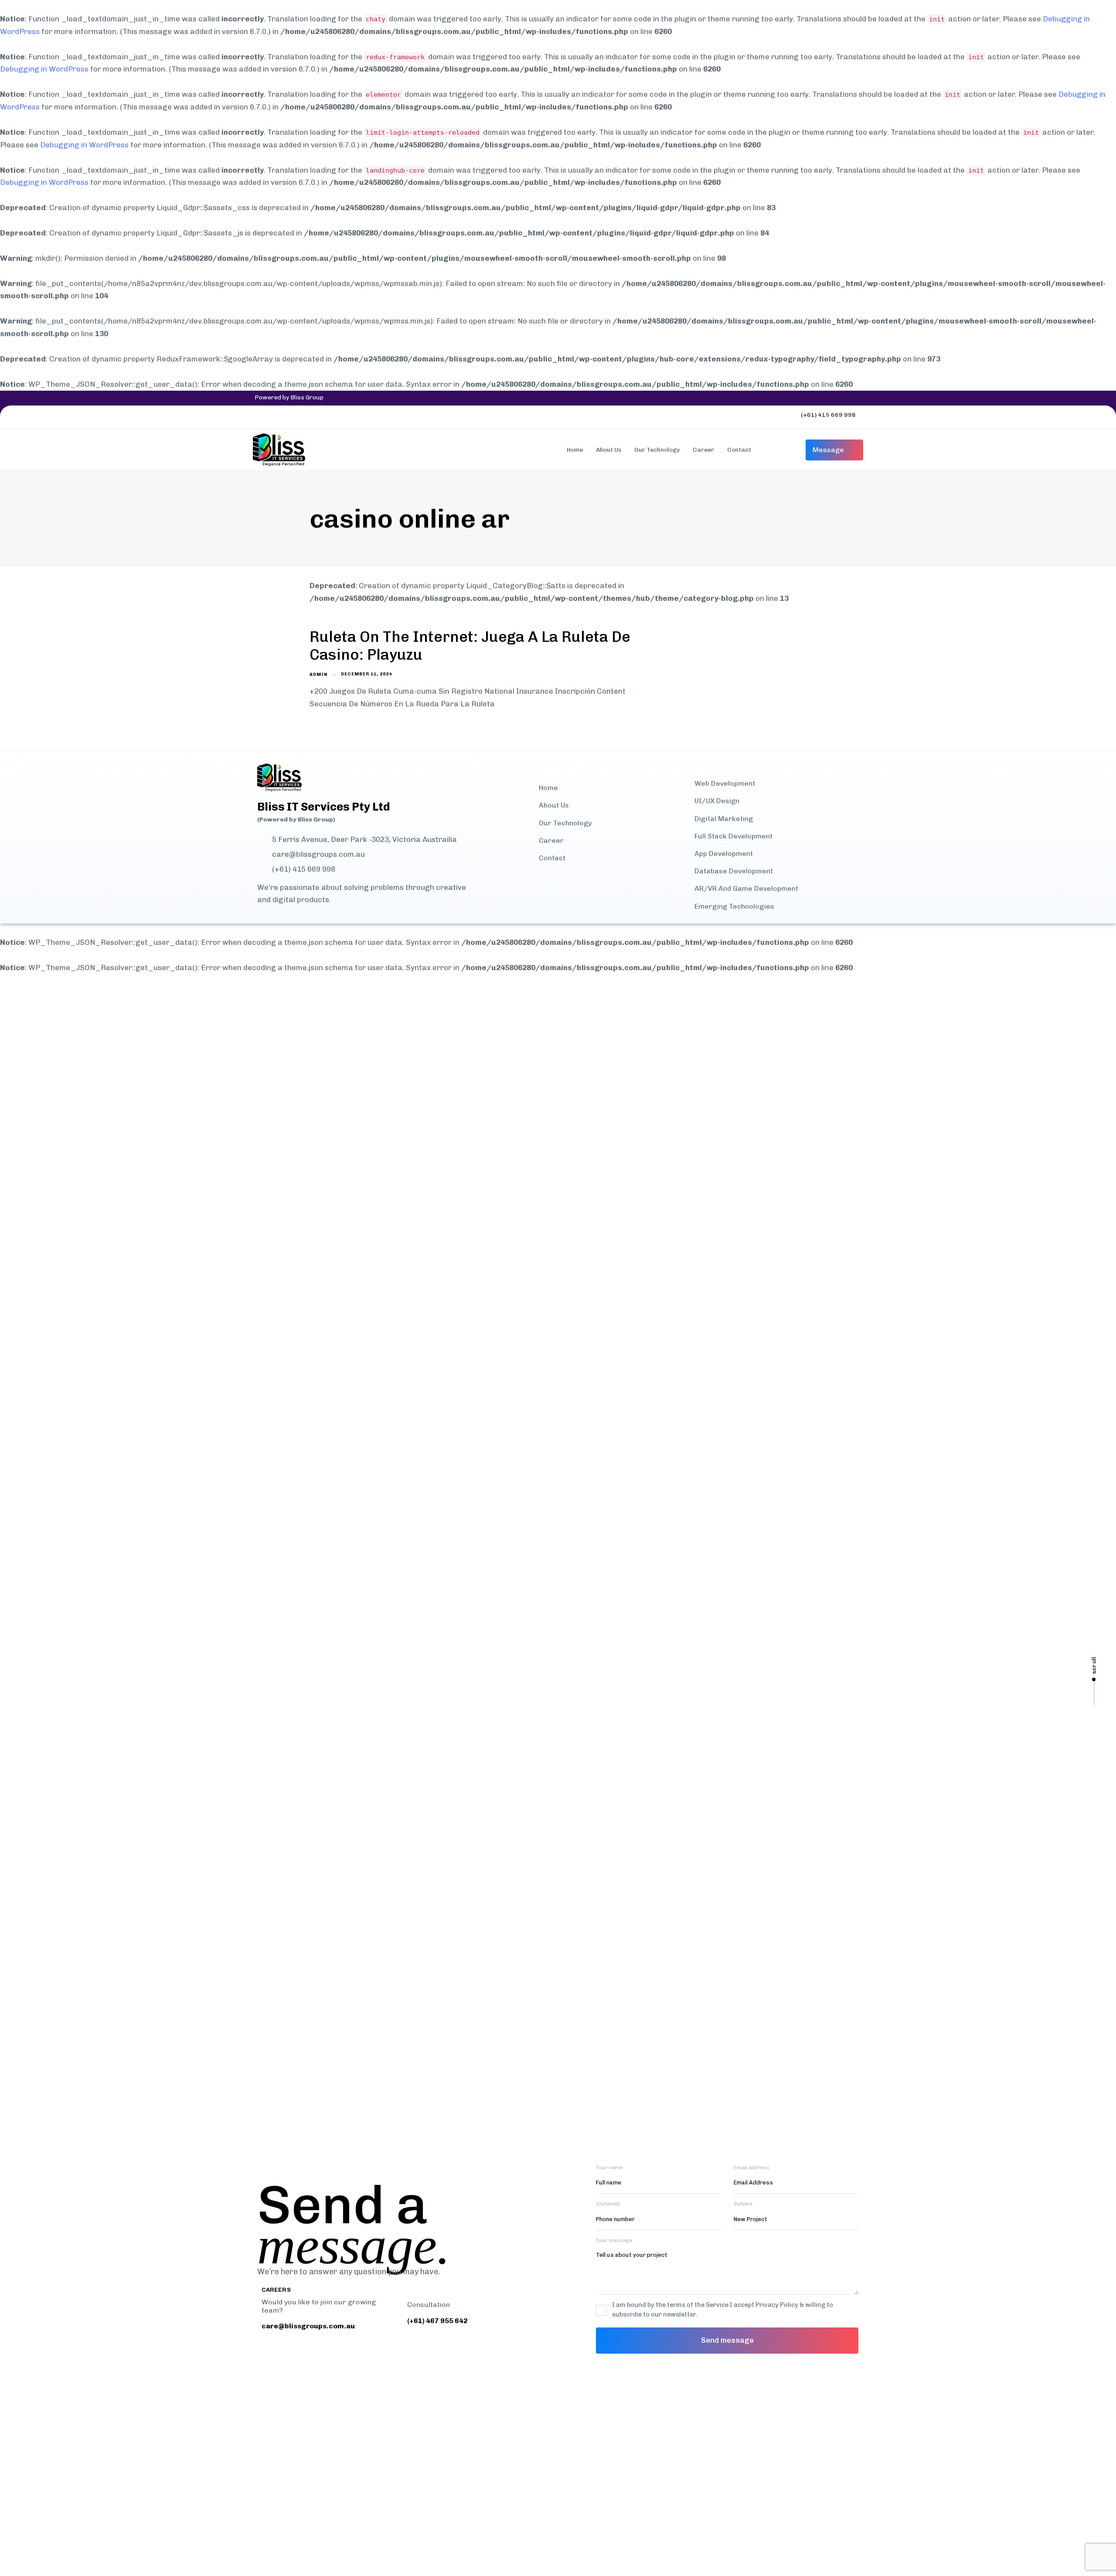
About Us (609, 450)
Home (575, 450)
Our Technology (657, 450)
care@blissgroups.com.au (318, 854)
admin (318, 675)
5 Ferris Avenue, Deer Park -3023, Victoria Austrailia (364, 840)
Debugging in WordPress (44, 69)
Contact (739, 450)
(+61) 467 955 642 (437, 2321)
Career (703, 450)
